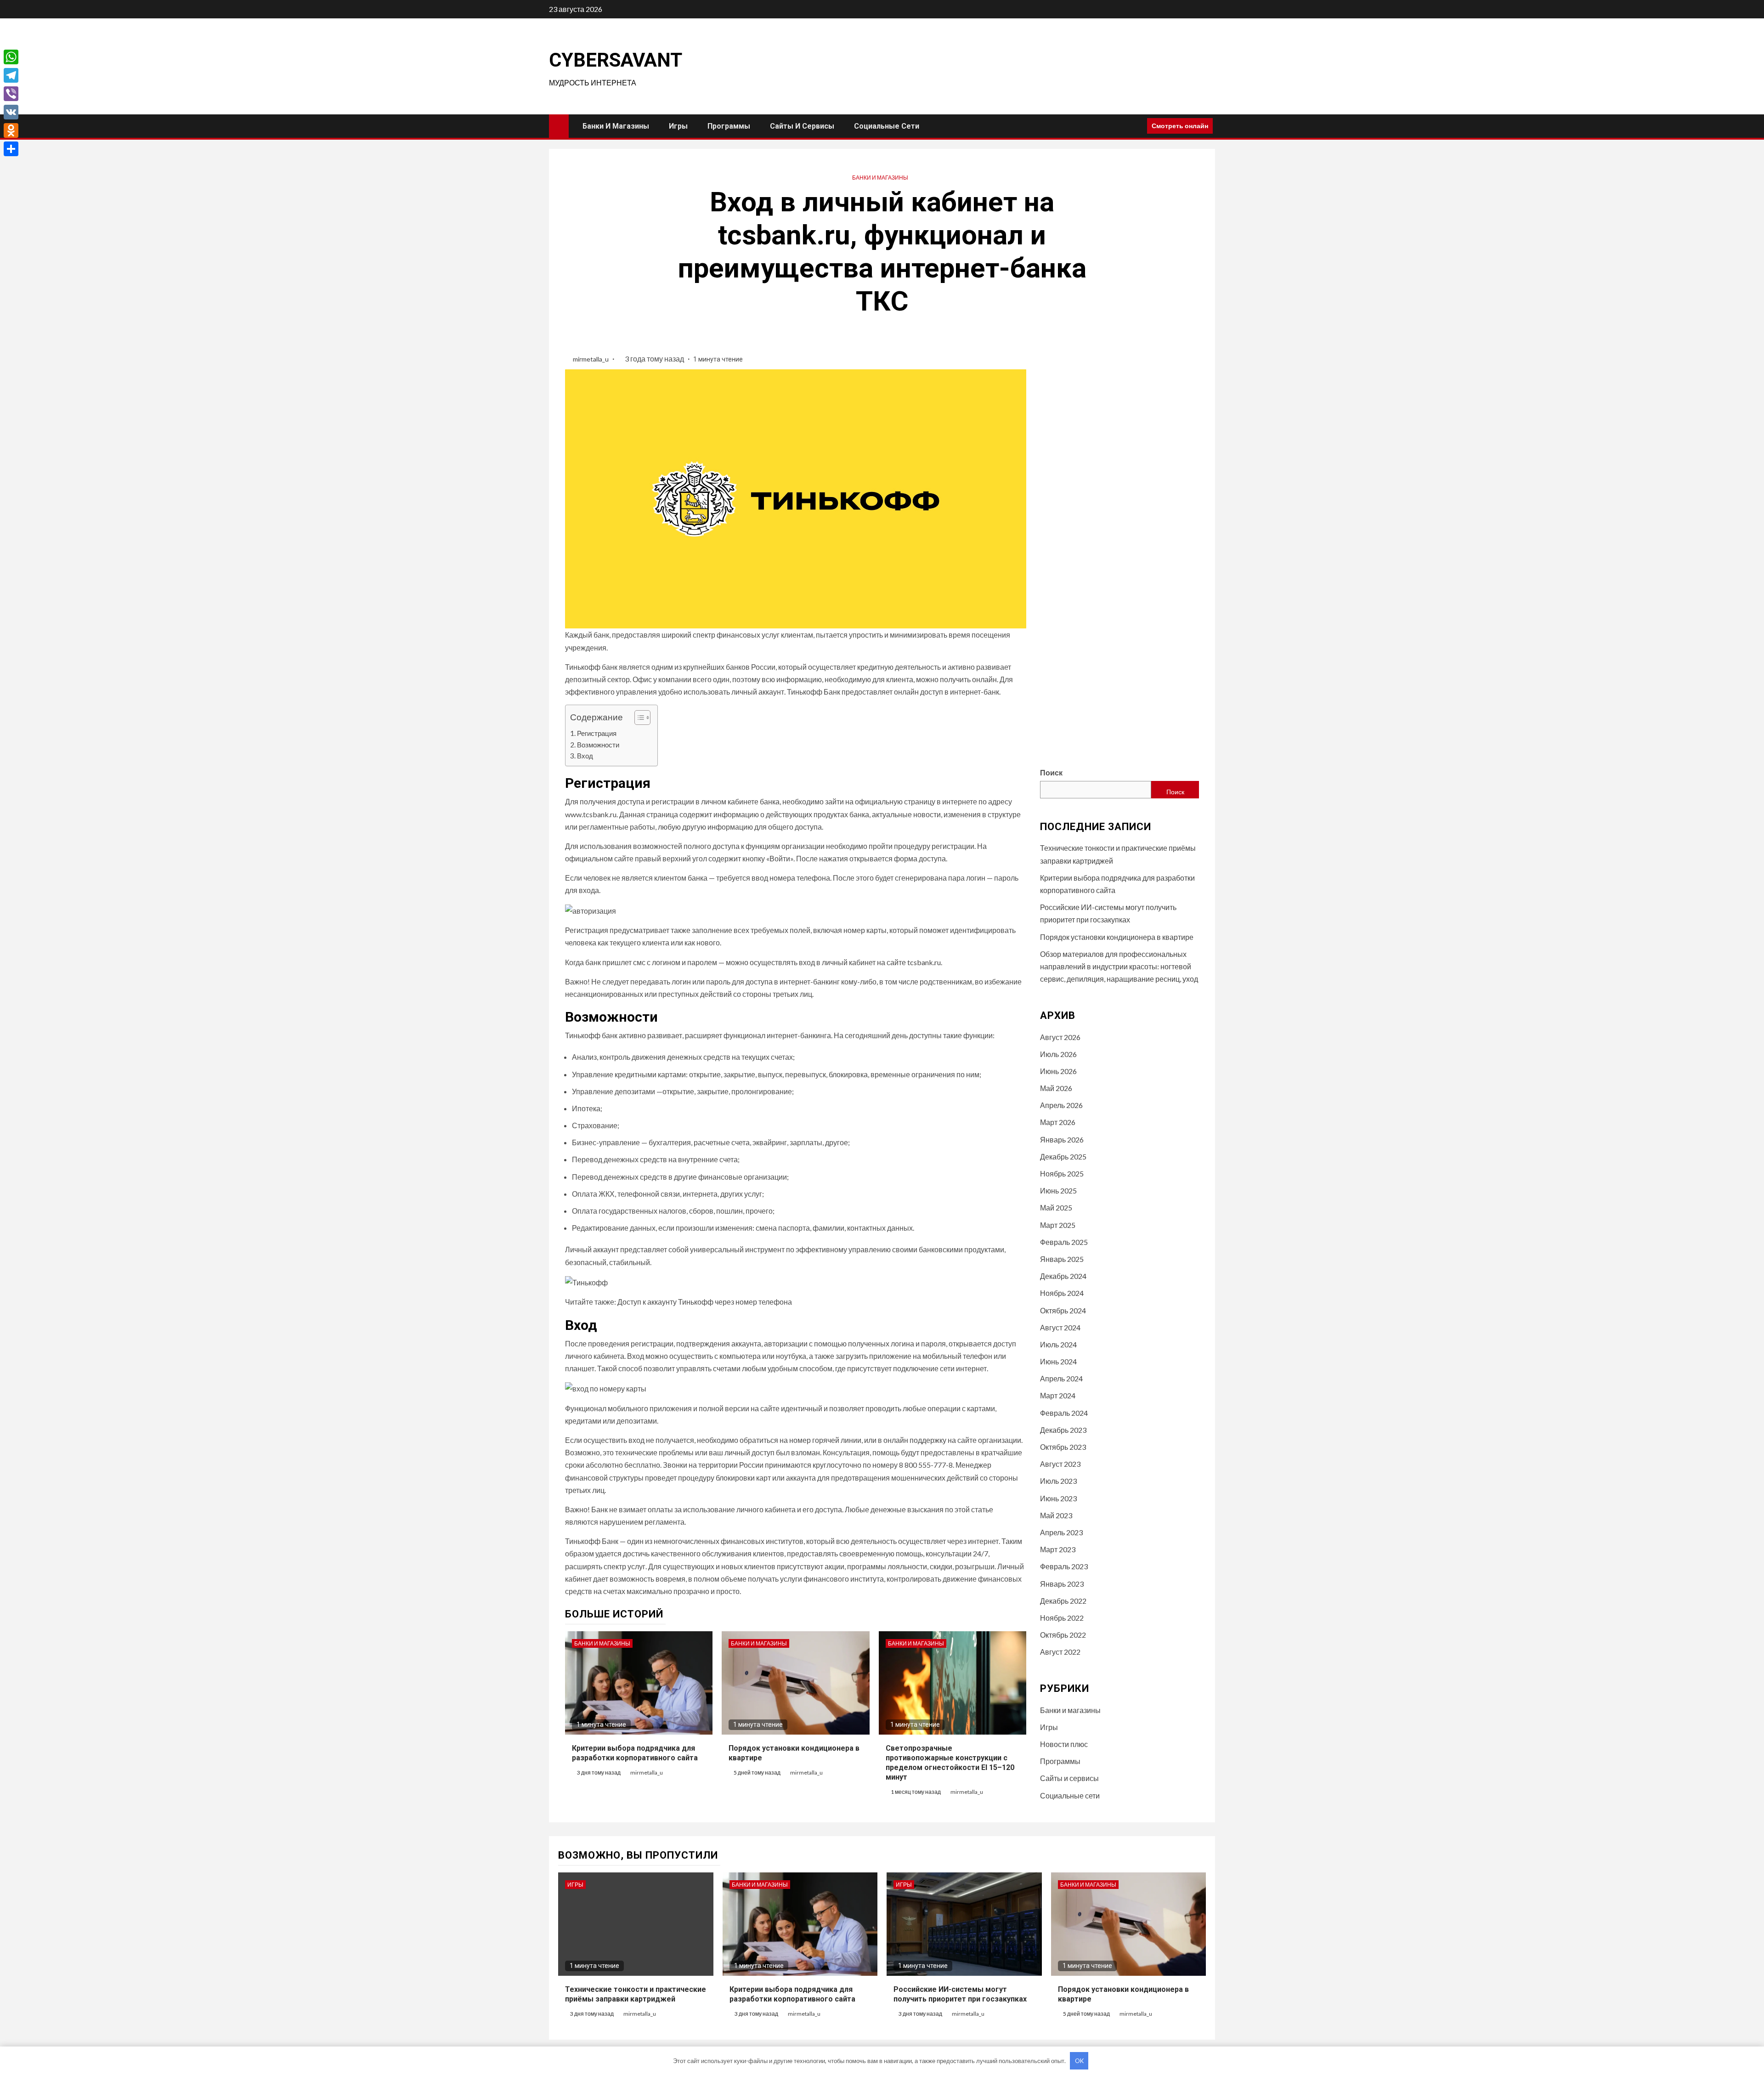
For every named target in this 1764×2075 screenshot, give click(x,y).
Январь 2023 (1062, 1584)
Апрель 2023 (1061, 1532)
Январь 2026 (1062, 1139)
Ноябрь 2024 (1062, 1293)
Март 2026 (1058, 1122)
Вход (585, 756)
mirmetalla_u (591, 359)
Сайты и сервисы (802, 126)
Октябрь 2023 (1063, 1447)
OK (1079, 2061)
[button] (638, 719)
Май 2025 (1056, 1207)
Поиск (1051, 772)
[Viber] (11, 94)
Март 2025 (1058, 1225)
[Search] (1137, 126)
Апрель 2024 (1061, 1378)
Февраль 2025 (1064, 1242)
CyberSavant (616, 60)
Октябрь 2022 (1063, 1635)
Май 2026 (1056, 1088)
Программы (729, 126)
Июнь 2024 (1058, 1361)
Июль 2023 (1058, 1481)
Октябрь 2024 (1063, 1310)
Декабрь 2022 (1063, 1601)
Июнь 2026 (1058, 1071)
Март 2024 (1058, 1395)
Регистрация (597, 733)
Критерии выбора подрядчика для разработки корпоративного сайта (635, 1753)
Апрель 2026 (1061, 1105)
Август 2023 (1060, 1464)
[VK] (11, 112)
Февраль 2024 (1064, 1413)
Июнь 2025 (1058, 1190)
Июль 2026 (1058, 1054)
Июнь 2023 (1058, 1498)
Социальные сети (887, 126)
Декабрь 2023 (1063, 1430)
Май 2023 (1056, 1515)
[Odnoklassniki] (11, 130)
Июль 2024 (1058, 1344)
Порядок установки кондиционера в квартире (1117, 937)
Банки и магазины (616, 126)
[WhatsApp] (11, 57)
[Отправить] (11, 149)
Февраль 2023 (1064, 1566)
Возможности (598, 745)
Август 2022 (1060, 1652)
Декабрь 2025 (1063, 1156)
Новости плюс (1064, 1744)
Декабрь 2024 (1063, 1276)
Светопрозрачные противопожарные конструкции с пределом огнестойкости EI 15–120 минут (950, 1762)
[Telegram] (11, 75)
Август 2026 (1060, 1037)
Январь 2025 (1062, 1259)
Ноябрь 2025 (1062, 1173)
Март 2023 (1058, 1549)
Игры (678, 126)
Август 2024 (1060, 1327)
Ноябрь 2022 (1062, 1618)
